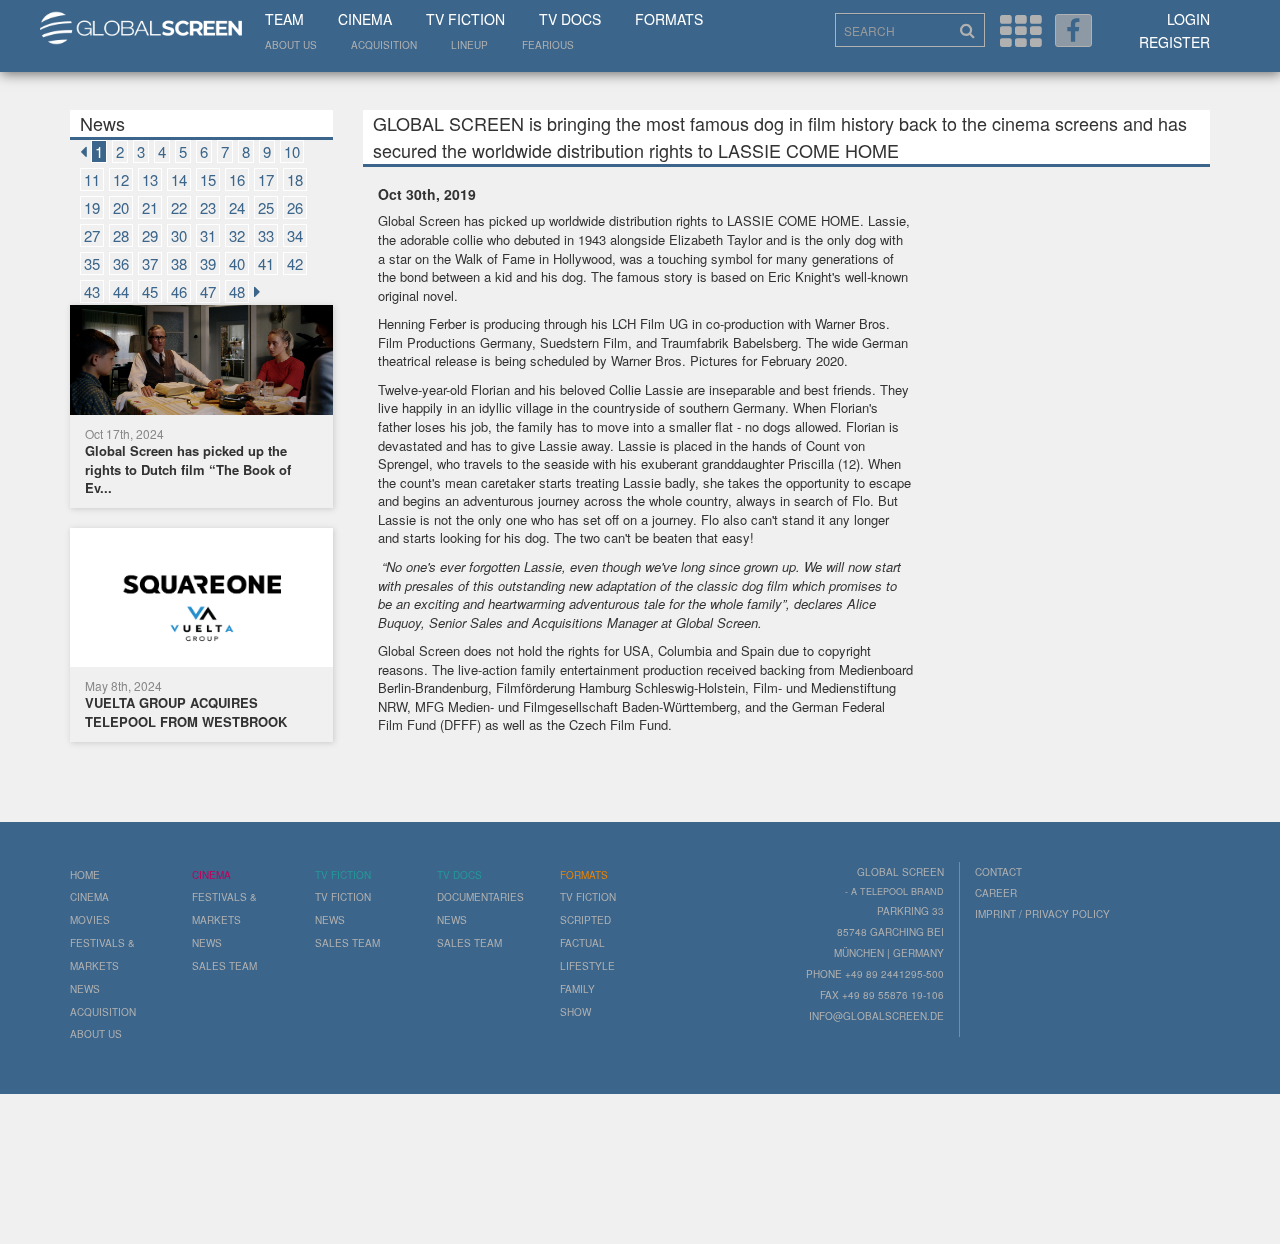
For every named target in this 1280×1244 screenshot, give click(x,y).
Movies (90, 920)
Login (1188, 19)
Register (1174, 42)
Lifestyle (587, 966)
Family (577, 989)
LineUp (469, 45)
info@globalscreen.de (876, 1016)
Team (284, 19)
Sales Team (224, 966)
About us (291, 45)
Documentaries (480, 897)
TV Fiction (465, 19)
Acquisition (384, 45)
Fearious (548, 45)
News (85, 989)
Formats (669, 19)
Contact (998, 872)
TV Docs (570, 19)
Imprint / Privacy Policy (1042, 914)
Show (575, 1012)
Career (996, 893)
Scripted (585, 920)
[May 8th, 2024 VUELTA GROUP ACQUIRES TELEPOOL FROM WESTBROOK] (201, 600)
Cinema (365, 19)
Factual (582, 943)
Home (85, 875)
